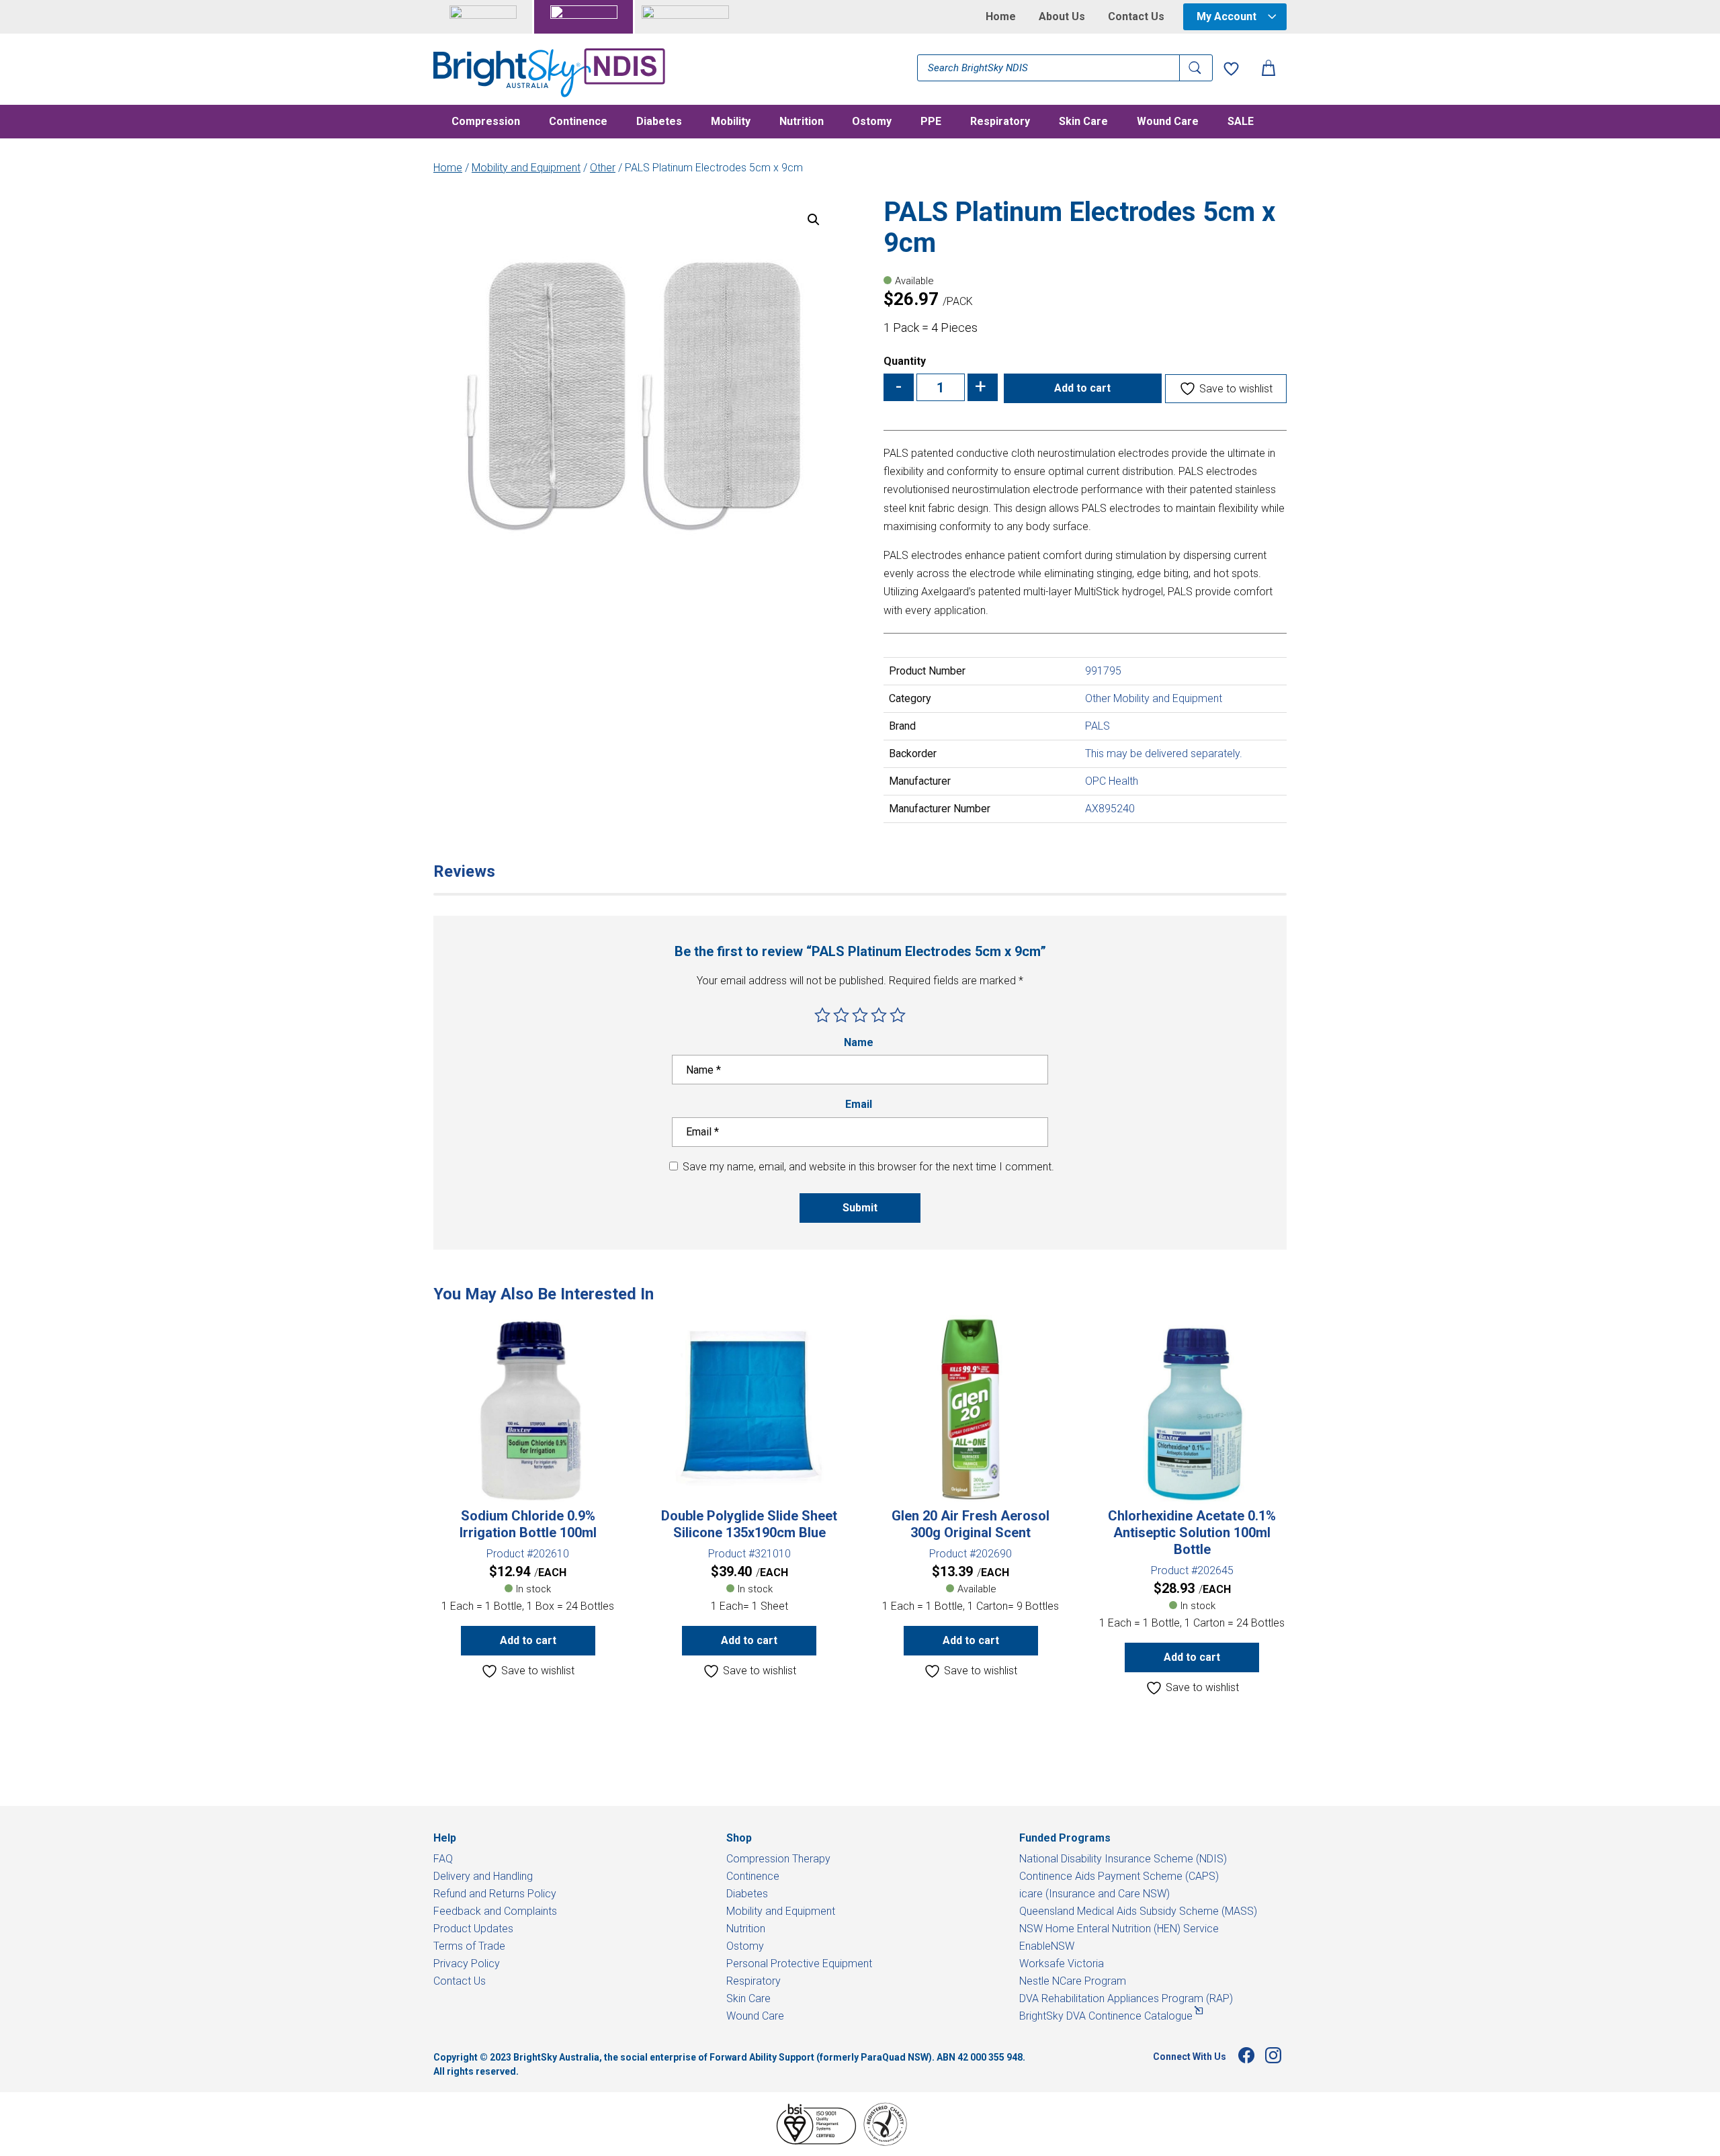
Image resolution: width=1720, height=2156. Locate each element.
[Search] (1196, 68)
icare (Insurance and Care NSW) (1094, 1894)
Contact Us (1136, 17)
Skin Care (1083, 122)
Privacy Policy (467, 1964)
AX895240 (1110, 809)
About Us (1062, 17)
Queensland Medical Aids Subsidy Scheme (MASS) (1138, 1911)
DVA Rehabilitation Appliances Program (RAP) (1126, 1998)
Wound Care (1168, 122)
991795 (1103, 671)
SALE (1241, 122)
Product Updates (473, 1929)
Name (860, 1042)
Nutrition (802, 122)
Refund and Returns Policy (495, 1894)
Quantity (905, 361)
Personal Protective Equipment (799, 1964)
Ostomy (872, 122)
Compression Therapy (778, 1859)
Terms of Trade (469, 1946)
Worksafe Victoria (1062, 1964)
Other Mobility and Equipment (1154, 698)
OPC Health (1112, 781)
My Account (1227, 16)
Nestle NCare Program (1073, 1981)
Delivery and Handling (483, 1876)
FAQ (443, 1859)
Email (860, 1104)
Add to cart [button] (528, 1640)
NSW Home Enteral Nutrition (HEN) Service (1119, 1929)
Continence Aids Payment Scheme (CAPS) (1119, 1876)
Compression (486, 122)
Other (603, 168)
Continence (578, 122)
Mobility (731, 122)
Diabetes (659, 122)
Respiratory (1000, 122)
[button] (814, 220)
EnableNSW (1047, 1946)
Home (1001, 17)
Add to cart (1082, 388)
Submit (860, 1208)
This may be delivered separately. (1164, 753)
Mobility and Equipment (526, 168)
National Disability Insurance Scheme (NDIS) (1123, 1859)
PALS (1098, 726)
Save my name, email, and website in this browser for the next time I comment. (868, 1167)
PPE (931, 122)
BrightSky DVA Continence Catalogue (1106, 2016)
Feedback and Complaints (495, 1911)
